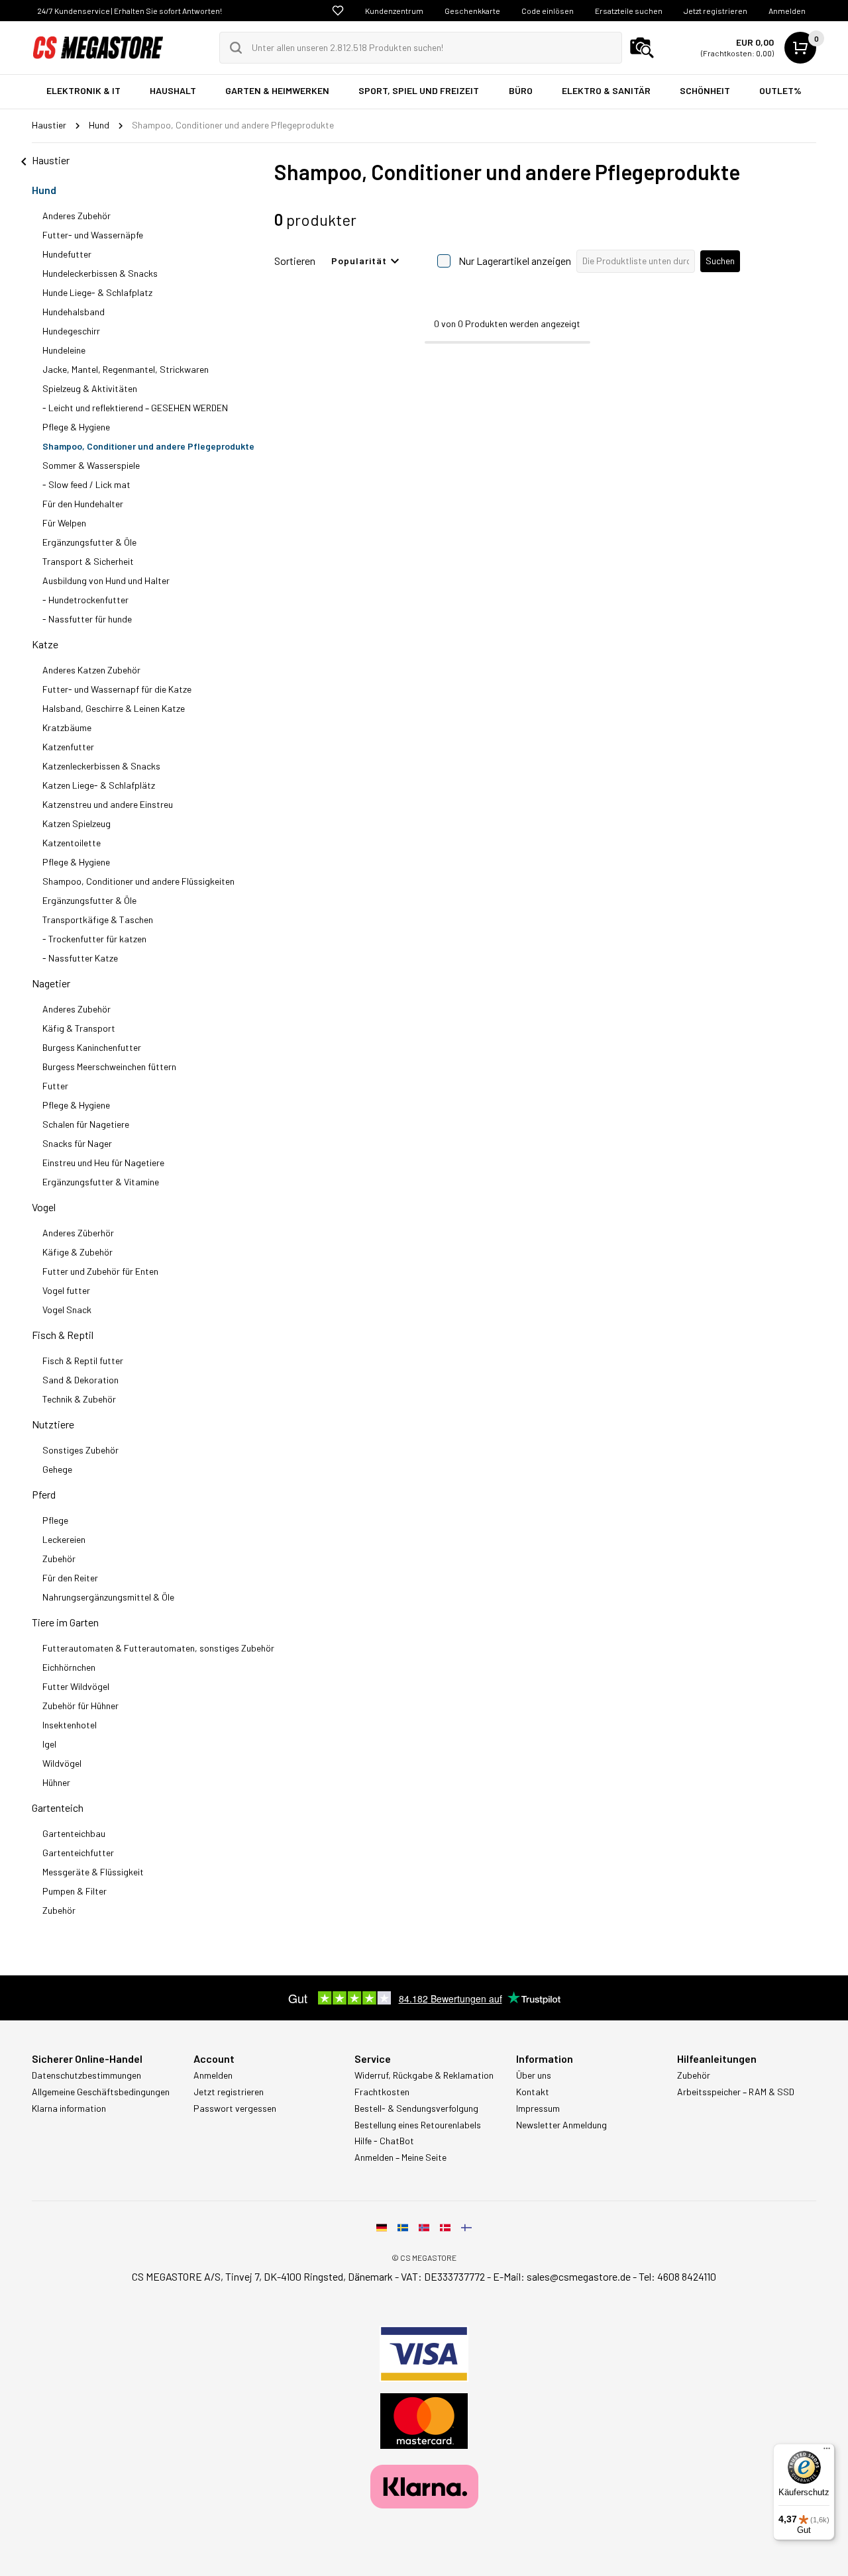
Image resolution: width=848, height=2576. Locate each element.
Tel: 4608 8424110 (677, 2276)
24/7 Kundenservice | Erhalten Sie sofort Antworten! (130, 11)
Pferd (44, 1494)
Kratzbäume (67, 727)
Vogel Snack (67, 1310)
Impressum (538, 2108)
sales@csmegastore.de (579, 2276)
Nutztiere (53, 1424)
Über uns (534, 2075)
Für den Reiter (70, 1578)
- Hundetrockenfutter (85, 600)
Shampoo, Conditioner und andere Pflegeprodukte (148, 446)
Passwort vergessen (235, 2108)
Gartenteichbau (74, 1833)
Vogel (44, 1207)
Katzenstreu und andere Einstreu (108, 804)
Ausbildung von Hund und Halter (106, 580)
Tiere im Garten (65, 1622)
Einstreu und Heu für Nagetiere (103, 1163)
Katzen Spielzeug (77, 823)
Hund (44, 190)
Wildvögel (62, 1763)
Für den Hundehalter (83, 504)
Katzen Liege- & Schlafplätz (99, 785)
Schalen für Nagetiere (86, 1124)
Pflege (55, 1520)
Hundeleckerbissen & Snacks (100, 273)
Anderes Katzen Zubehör (91, 670)
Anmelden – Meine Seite (400, 2157)
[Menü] (827, 2452)
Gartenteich (58, 1808)
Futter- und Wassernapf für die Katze (117, 689)
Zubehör (59, 1559)
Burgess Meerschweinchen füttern (109, 1066)
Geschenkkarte (472, 11)
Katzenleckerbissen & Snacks (101, 766)
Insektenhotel (70, 1725)
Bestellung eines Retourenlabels (418, 2125)
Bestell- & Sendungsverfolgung (416, 2108)
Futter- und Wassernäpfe (93, 235)
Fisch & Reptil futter (83, 1361)
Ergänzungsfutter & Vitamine (101, 1182)
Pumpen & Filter (75, 1891)
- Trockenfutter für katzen (94, 939)
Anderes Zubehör (77, 216)
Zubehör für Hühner (80, 1706)
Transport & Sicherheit (88, 561)
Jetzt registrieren (715, 11)
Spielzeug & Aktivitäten (90, 388)
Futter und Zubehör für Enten (100, 1271)
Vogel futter (66, 1290)
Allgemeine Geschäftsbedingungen (101, 2092)
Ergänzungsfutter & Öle (89, 542)
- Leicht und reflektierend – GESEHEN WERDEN (135, 408)
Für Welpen (64, 523)
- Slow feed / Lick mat (86, 484)
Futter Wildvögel (76, 1686)
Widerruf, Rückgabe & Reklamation (424, 2075)
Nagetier (51, 983)
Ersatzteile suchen (629, 11)
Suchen (720, 261)
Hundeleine (64, 350)
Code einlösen (548, 11)
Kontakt (533, 2092)
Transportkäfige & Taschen (98, 919)
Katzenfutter (68, 747)
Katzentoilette (72, 843)
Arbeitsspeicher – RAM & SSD (736, 2092)
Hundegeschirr (71, 331)
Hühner (56, 1782)
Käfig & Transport (79, 1028)
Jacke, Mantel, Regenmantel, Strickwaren (126, 369)
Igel (49, 1744)
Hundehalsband (74, 312)
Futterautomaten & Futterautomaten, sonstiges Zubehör (158, 1648)
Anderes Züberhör (78, 1233)
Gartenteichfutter (78, 1853)
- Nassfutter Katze (80, 958)
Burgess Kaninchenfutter (92, 1047)
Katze (45, 644)
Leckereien (64, 1539)
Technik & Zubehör (79, 1399)
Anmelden (787, 11)
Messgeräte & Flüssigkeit (93, 1872)
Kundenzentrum (394, 11)
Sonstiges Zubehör (80, 1450)
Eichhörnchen (69, 1667)
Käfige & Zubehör (78, 1252)
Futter (55, 1086)
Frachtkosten (382, 2092)
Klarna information (69, 2108)
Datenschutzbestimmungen (86, 2075)
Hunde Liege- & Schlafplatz (97, 292)
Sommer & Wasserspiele (91, 465)
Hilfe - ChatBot (384, 2141)
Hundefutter (67, 254)
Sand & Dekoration (80, 1380)
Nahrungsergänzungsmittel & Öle (108, 1597)
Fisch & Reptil (63, 1335)
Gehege (57, 1469)
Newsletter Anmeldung (561, 2125)
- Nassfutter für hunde (87, 619)
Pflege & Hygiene (76, 427)
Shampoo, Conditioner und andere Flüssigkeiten (138, 881)
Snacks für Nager (77, 1143)
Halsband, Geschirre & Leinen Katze (114, 708)
